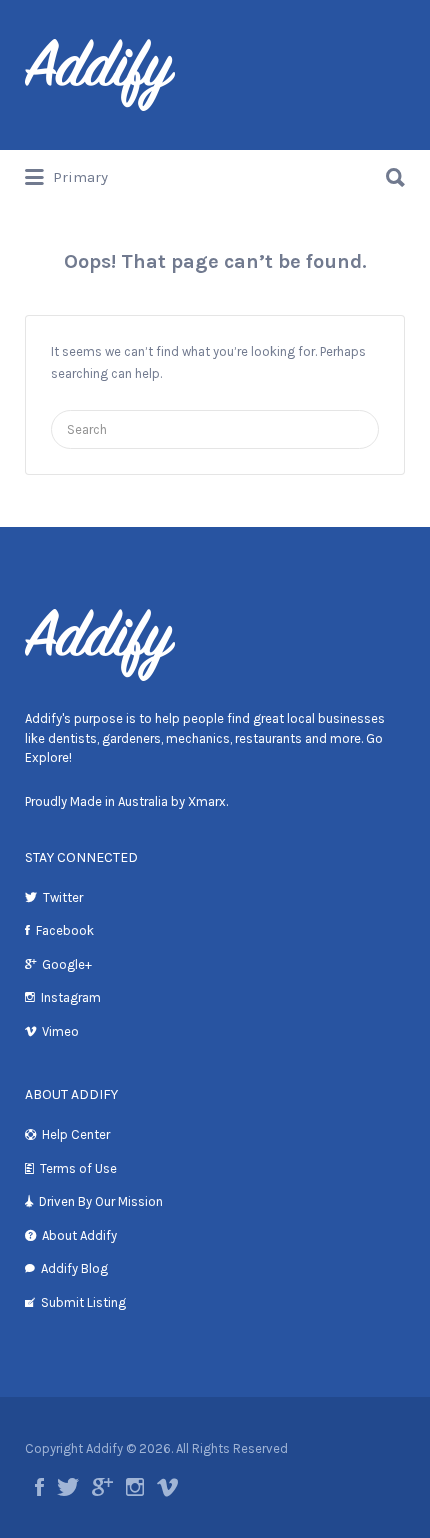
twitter (68, 1487)
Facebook (65, 930)
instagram (135, 1487)
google (102, 1487)
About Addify (79, 1235)
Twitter (63, 897)
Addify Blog (74, 1268)
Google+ (67, 964)
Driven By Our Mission (101, 1201)
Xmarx (207, 801)
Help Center (76, 1134)
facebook (39, 1487)
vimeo (167, 1487)
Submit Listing (83, 1302)
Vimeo (60, 1031)
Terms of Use (78, 1168)
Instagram (71, 997)
